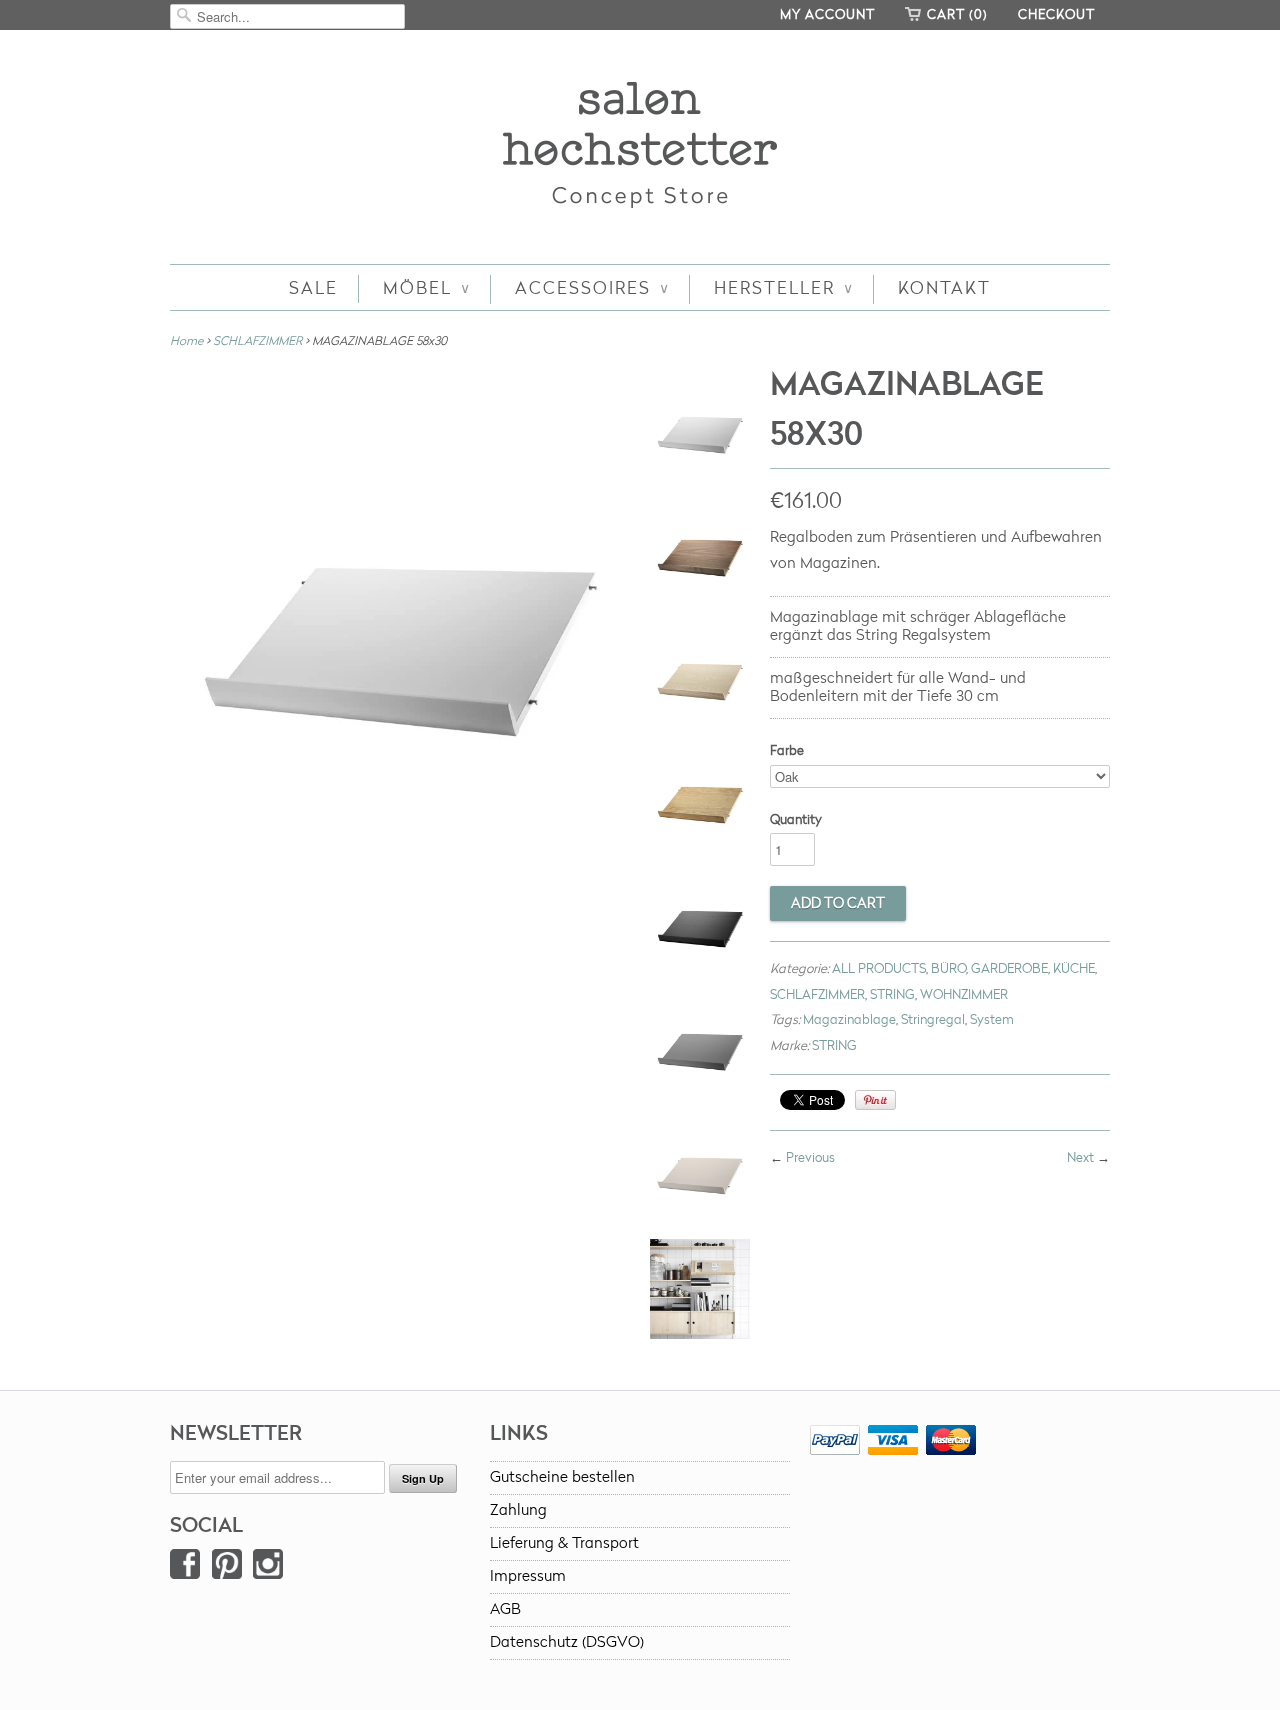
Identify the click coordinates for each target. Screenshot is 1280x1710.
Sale (313, 288)
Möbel (426, 288)
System (992, 1020)
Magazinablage (849, 1020)
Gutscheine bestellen (562, 1477)
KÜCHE (1074, 969)
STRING (892, 995)
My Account (827, 15)
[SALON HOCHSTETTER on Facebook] (185, 1568)
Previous (810, 1158)
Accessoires (592, 288)
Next (1080, 1158)
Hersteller (783, 288)
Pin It (875, 1100)
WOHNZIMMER (964, 995)
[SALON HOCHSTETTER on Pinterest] (227, 1568)
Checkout (1056, 15)
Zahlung (518, 1510)
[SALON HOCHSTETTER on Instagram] (268, 1568)
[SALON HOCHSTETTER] (640, 149)
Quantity (796, 820)
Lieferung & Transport (564, 1543)
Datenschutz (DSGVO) (567, 1642)
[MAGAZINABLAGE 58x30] (700, 429)
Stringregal (933, 1020)
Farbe (787, 751)
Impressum (528, 1576)
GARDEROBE (1009, 969)
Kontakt (944, 288)
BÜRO (948, 969)
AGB (505, 1609)
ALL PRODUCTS (879, 969)
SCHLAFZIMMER (257, 341)
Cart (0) (957, 15)
